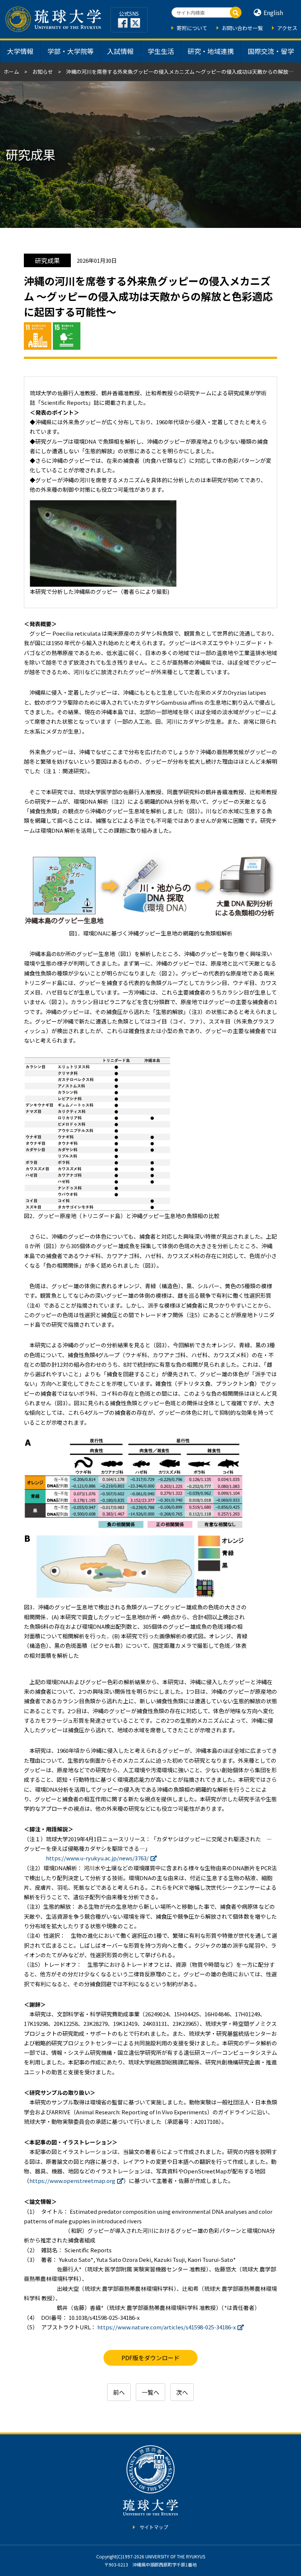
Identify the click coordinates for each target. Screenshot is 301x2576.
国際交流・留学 (271, 51)
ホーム (11, 72)
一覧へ (150, 2392)
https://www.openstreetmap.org (72, 2181)
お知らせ (43, 72)
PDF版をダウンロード (150, 2358)
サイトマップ (154, 2527)
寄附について (192, 28)
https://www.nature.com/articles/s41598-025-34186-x (166, 2327)
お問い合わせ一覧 (242, 28)
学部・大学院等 (70, 51)
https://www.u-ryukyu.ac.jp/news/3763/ (97, 1858)
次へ (182, 2392)
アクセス (287, 28)
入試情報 (120, 51)
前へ (119, 2392)
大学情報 (20, 51)
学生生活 (161, 51)
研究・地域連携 (211, 51)
